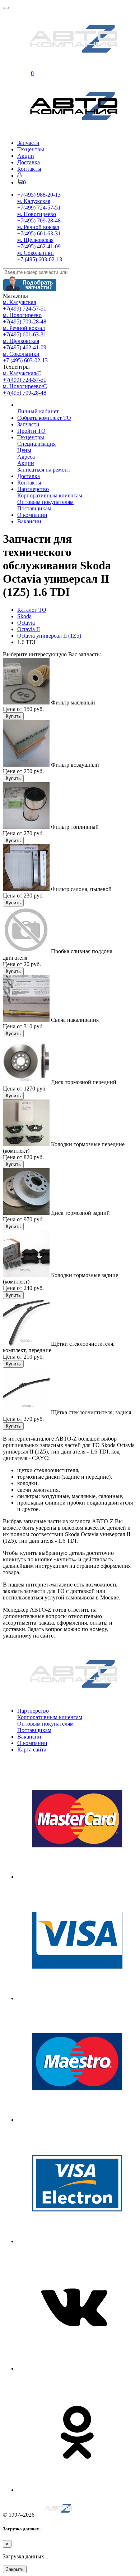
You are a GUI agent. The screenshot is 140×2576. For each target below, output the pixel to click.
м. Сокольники (36, 253)
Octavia (26, 623)
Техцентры (31, 149)
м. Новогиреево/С (25, 386)
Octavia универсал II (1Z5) (49, 636)
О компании (32, 515)
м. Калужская (34, 201)
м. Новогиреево (37, 214)
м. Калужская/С (22, 373)
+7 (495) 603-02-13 (40, 259)
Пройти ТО (31, 431)
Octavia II (29, 629)
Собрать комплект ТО (44, 418)
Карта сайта (32, 1750)
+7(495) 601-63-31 (39, 233)
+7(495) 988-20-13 (39, 195)
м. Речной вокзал (38, 227)
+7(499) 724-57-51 (39, 208)
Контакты (29, 169)
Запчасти (28, 143)
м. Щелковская (35, 240)
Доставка (29, 162)
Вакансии (29, 521)
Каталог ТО (32, 610)
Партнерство (33, 489)
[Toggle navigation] (6, 8)
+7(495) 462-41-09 (39, 246)
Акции (26, 156)
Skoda (24, 616)
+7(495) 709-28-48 (39, 221)
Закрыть (15, 2569)
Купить (13, 716)
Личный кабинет (38, 411)
